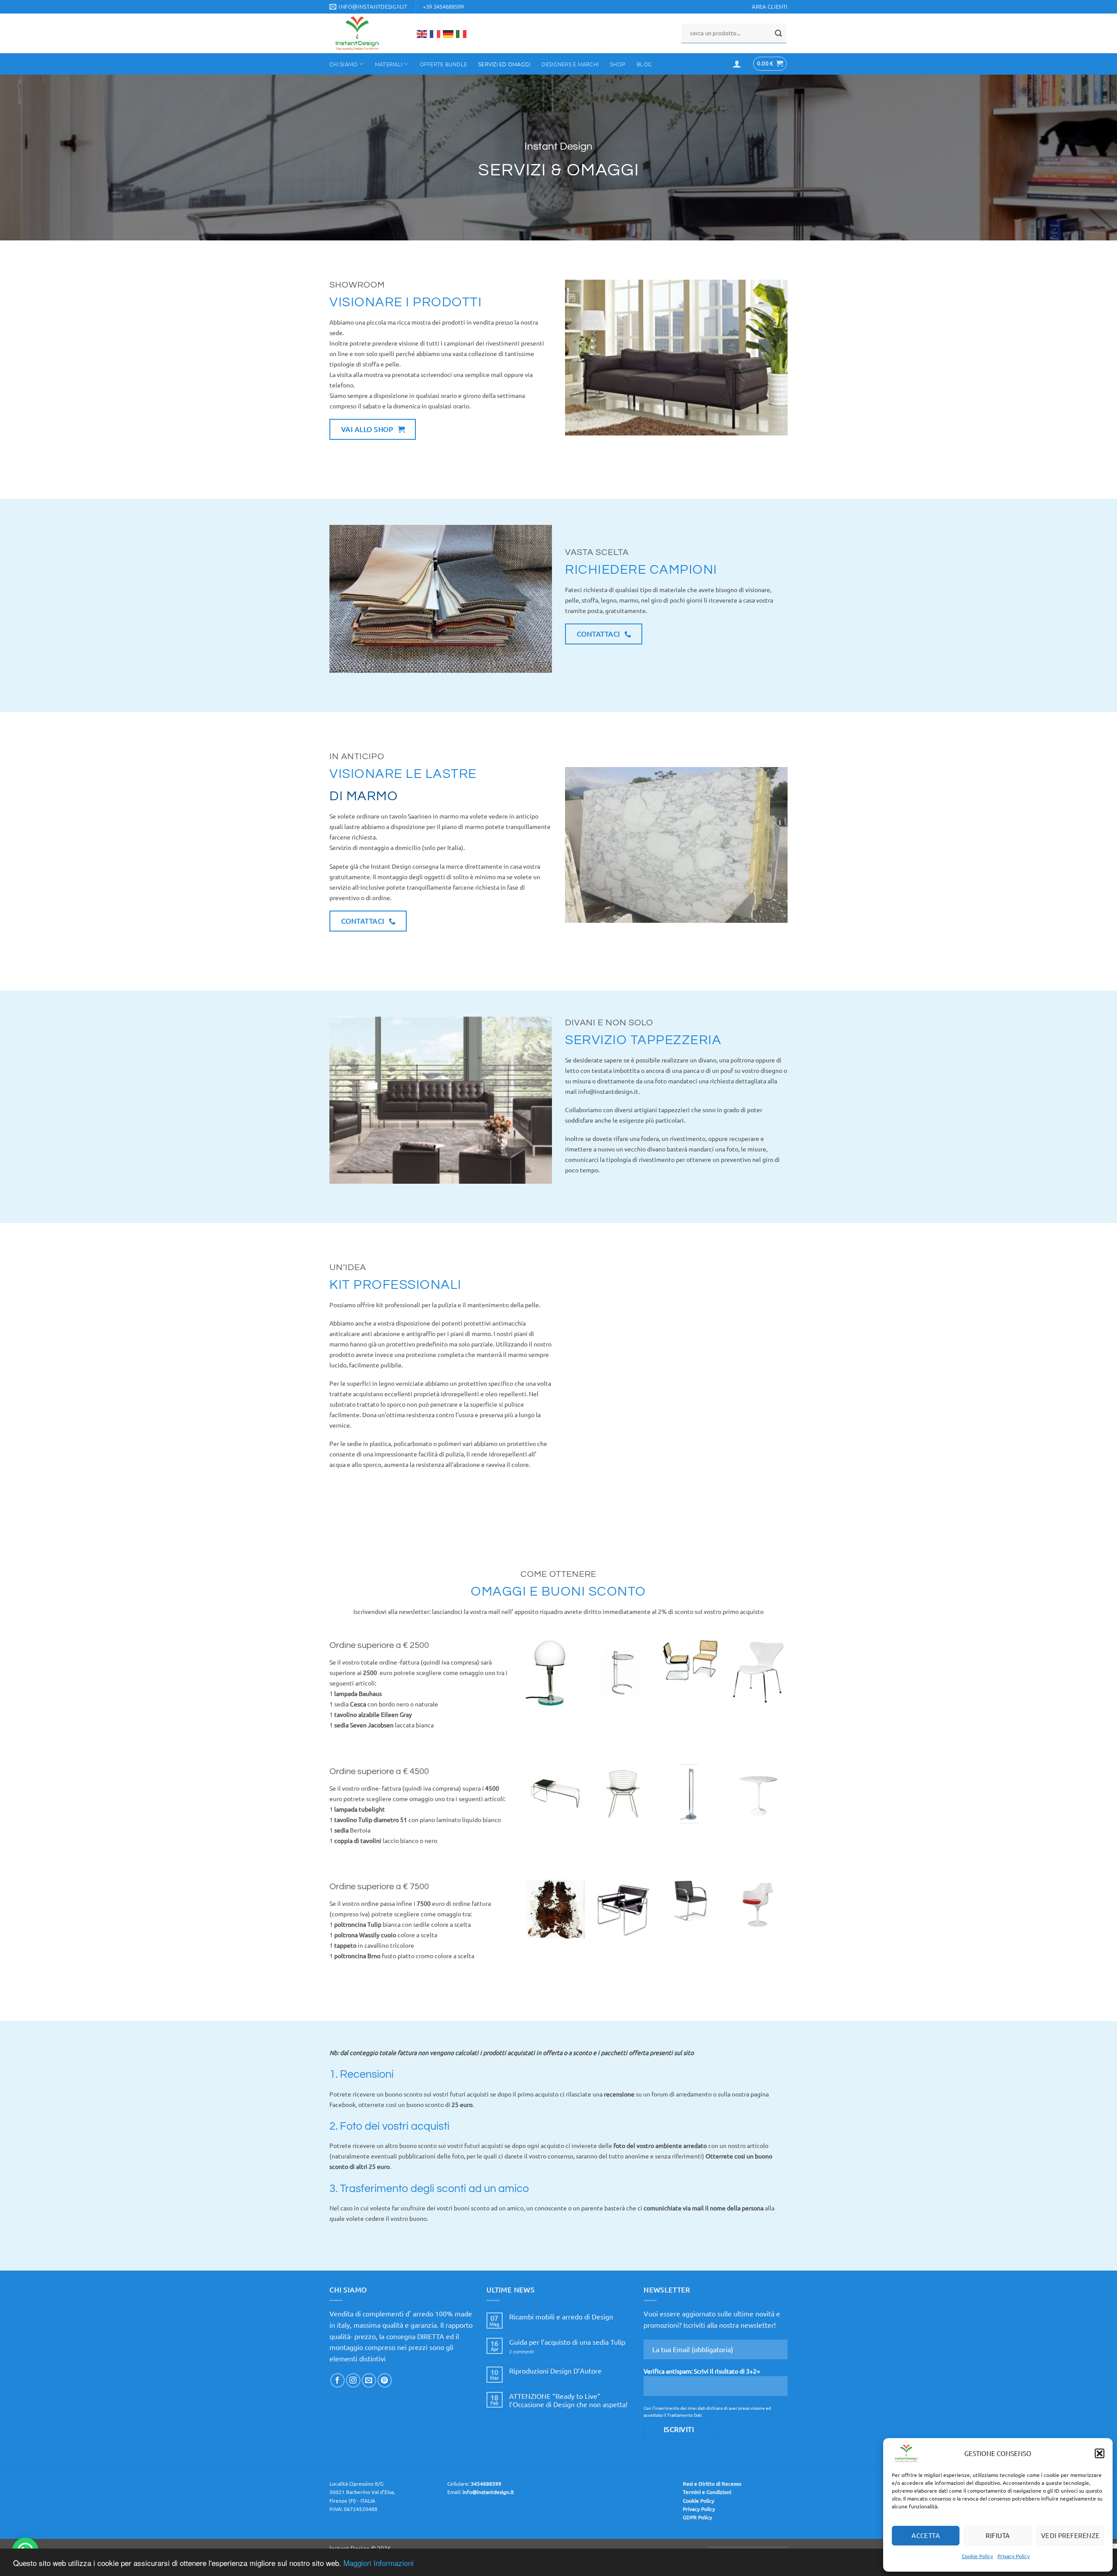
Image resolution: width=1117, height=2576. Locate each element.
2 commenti (532, 2352)
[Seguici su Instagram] (353, 2380)
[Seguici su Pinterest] (385, 2380)
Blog (644, 64)
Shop (618, 64)
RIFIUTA (998, 2535)
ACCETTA (926, 2535)
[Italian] (462, 33)
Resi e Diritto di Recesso (712, 2484)
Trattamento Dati (685, 2415)
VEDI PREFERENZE (1071, 2535)
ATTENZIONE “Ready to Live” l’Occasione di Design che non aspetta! (568, 2400)
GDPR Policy (697, 2517)
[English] (422, 33)
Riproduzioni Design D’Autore (555, 2371)
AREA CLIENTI (770, 6)
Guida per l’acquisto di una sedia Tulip (567, 2342)
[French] (435, 33)
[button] (1100, 2453)
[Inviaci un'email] (369, 2380)
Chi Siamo (343, 64)
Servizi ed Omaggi (504, 64)
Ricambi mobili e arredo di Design (561, 2317)
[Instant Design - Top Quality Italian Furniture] (366, 33)
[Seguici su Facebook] (337, 2380)
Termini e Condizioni (707, 2492)
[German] (449, 33)
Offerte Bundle (444, 64)
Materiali (389, 64)
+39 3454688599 (443, 6)
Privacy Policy (1014, 2556)
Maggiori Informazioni (379, 2563)
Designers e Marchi (570, 64)
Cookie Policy (977, 2556)
